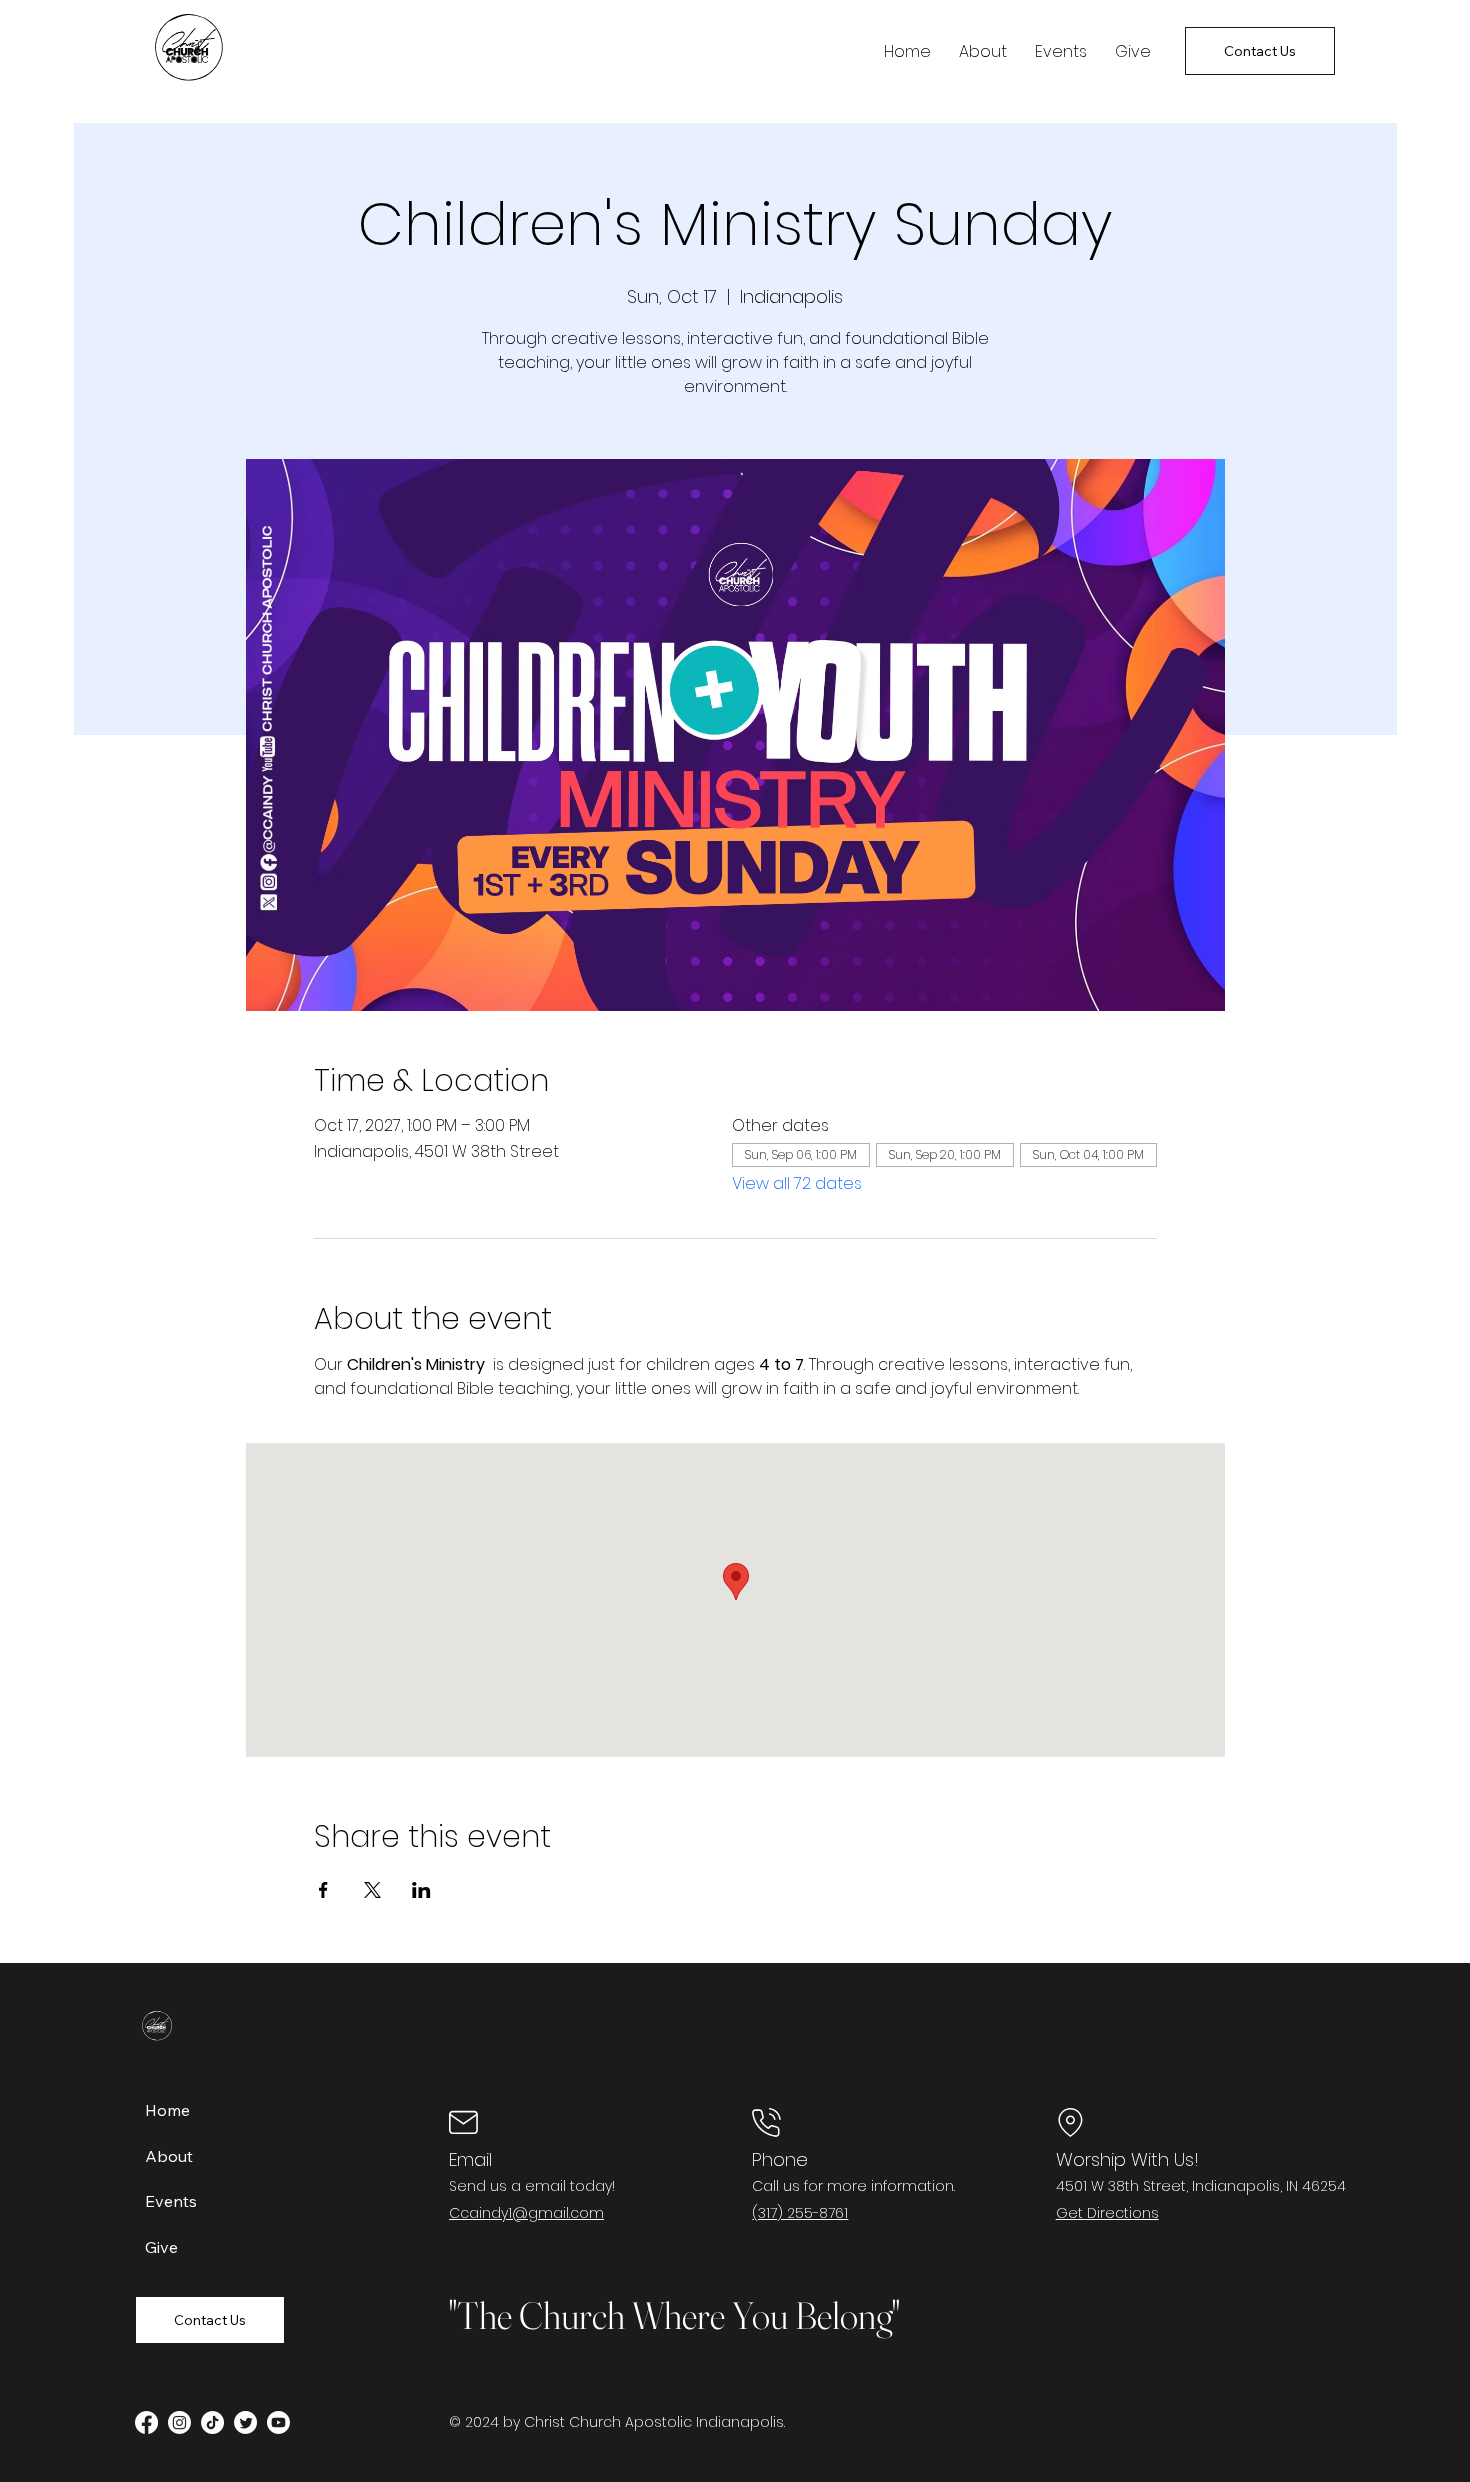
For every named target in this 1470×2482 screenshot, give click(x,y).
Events (171, 2201)
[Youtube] (278, 2422)
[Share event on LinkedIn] (421, 1890)
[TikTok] (212, 2422)
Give (161, 2247)
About (169, 2156)
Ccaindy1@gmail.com (526, 2213)
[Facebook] (146, 2422)
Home (167, 2110)
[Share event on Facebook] (323, 1890)
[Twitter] (245, 2422)
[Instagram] (179, 2422)
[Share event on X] (372, 1890)
